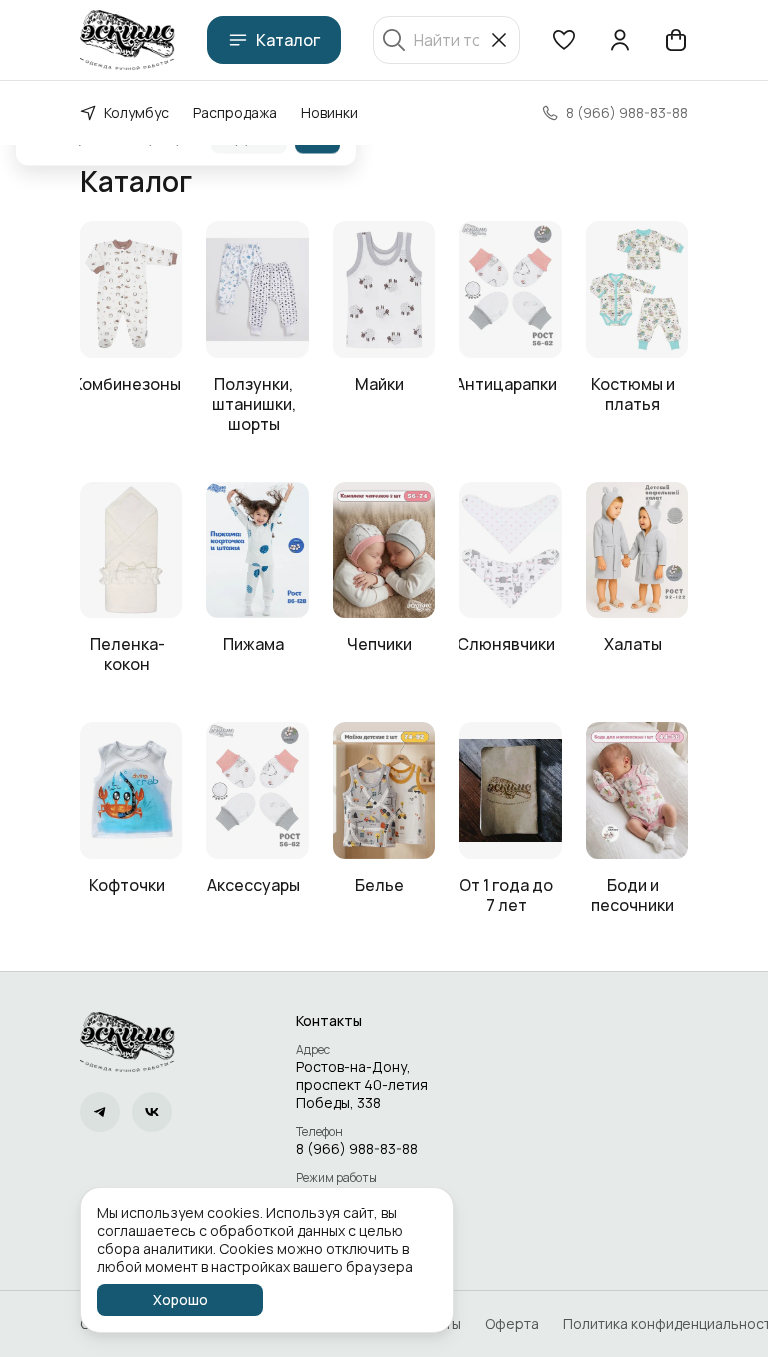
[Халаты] (637, 550)
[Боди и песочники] (637, 790)
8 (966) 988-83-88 (357, 1149)
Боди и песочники (632, 895)
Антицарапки (506, 384)
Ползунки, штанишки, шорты (254, 404)
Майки (379, 384)
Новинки (329, 112)
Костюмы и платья (633, 394)
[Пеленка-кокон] (131, 550)
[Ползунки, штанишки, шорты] (257, 289)
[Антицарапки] (510, 289)
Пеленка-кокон (127, 654)
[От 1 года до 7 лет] (510, 790)
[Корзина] (676, 40)
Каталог (288, 40)
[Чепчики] (384, 550)
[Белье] (384, 790)
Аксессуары (253, 885)
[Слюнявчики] (510, 550)
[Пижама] (257, 550)
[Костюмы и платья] (637, 289)
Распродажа (235, 112)
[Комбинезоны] (131, 289)
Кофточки (127, 885)
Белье (379, 885)
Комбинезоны (127, 384)
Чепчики (379, 644)
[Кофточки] (131, 790)
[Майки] (384, 289)
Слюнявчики (506, 644)
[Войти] (620, 40)
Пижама (253, 644)
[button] (564, 40)
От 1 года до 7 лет (506, 895)
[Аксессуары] (257, 790)
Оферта (512, 1324)
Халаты (633, 644)
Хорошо (180, 1299)
